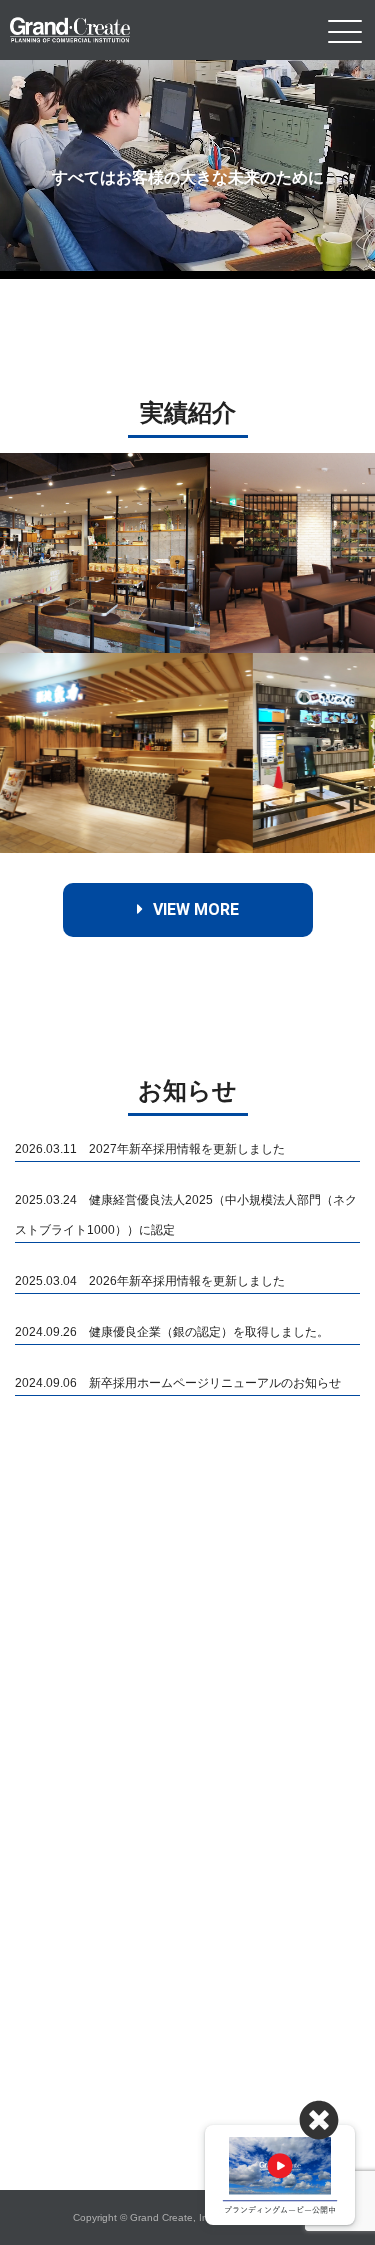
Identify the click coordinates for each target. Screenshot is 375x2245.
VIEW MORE (196, 909)
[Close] (319, 2121)
